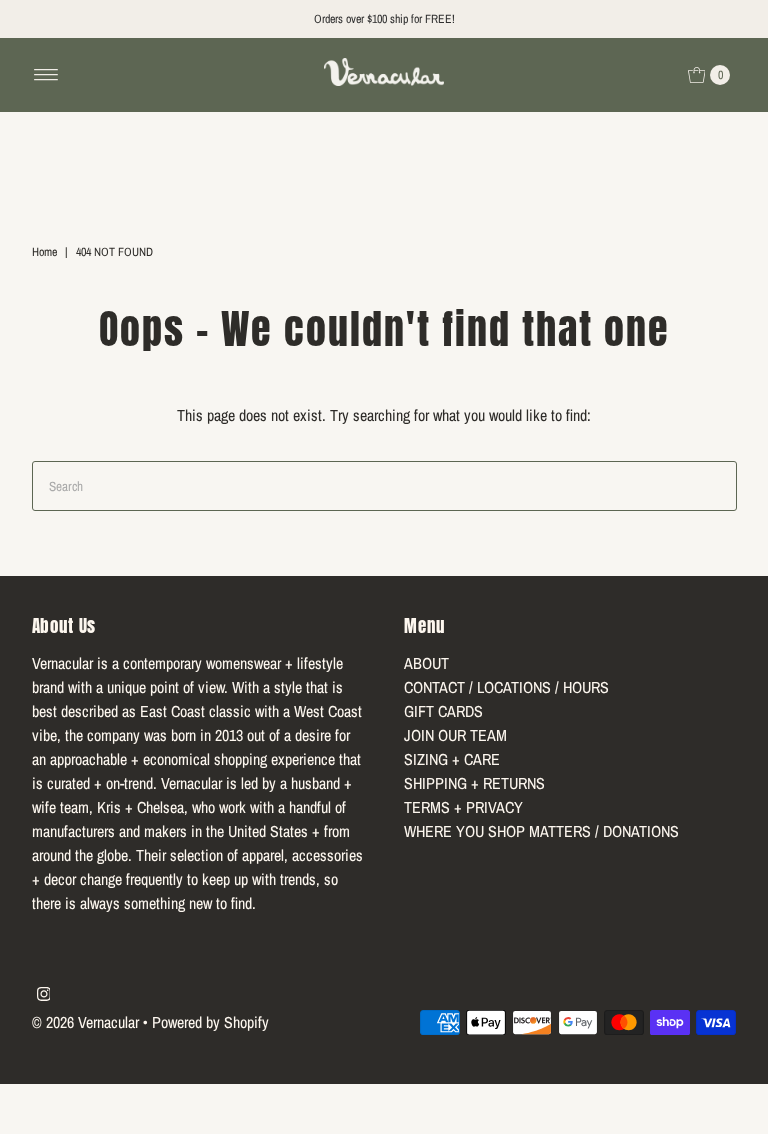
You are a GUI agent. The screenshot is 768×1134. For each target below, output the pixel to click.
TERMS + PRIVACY (463, 807)
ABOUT (426, 663)
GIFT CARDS (443, 711)
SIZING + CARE (452, 759)
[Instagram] (44, 995)
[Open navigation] (46, 75)
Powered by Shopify (210, 1022)
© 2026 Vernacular (85, 1022)
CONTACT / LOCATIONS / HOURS (506, 687)
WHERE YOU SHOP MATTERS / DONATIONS (541, 831)
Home (44, 252)
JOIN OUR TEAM (455, 735)
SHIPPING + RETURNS (474, 783)
